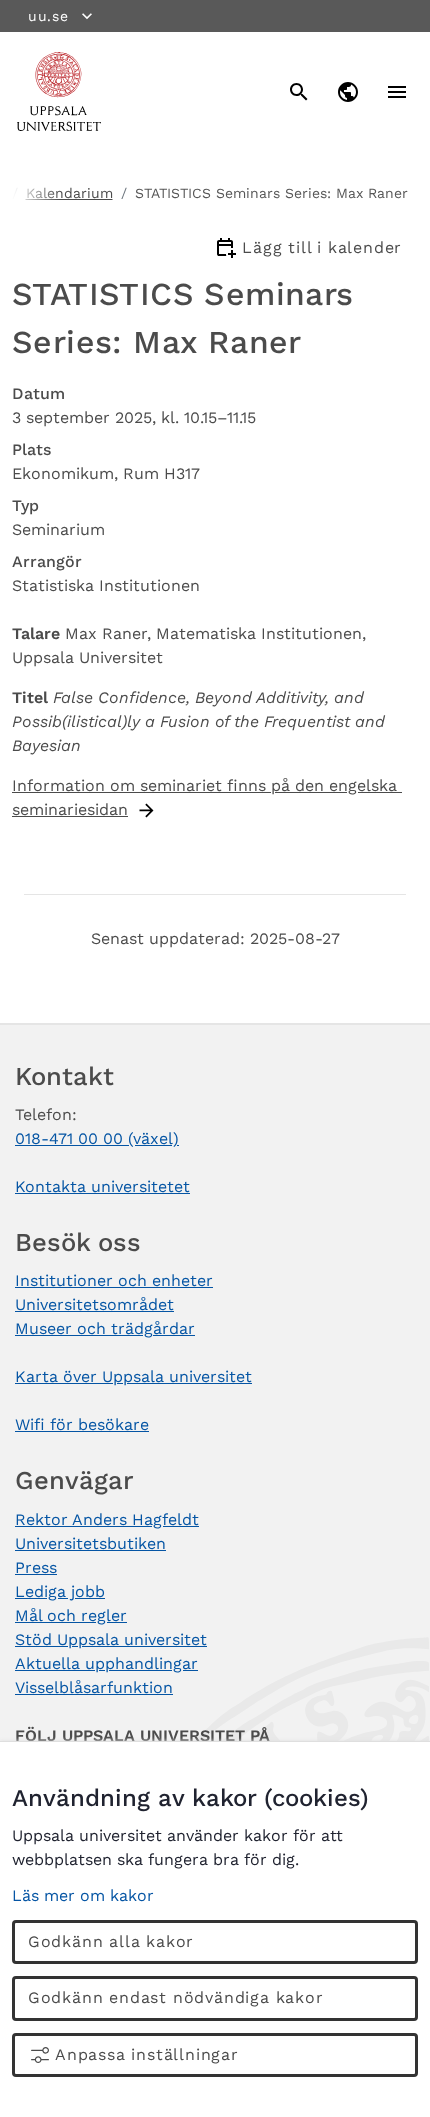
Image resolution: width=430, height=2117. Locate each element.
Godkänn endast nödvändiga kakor (176, 1997)
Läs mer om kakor (83, 1895)
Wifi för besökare (82, 1424)
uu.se (48, 16)
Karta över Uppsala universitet (133, 1376)
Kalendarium (69, 193)
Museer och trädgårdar (105, 1328)
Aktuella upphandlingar (106, 1663)
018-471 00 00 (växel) (97, 1138)
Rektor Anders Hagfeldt (107, 1519)
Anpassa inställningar (147, 2054)
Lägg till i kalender (322, 247)
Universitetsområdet (94, 1304)
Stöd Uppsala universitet (111, 1639)
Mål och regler (71, 1615)
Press (36, 1567)
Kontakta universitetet (102, 1186)
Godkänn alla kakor (111, 1941)
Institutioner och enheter (114, 1280)
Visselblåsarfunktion (94, 1687)
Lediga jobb (60, 1591)
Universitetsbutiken (90, 1543)
